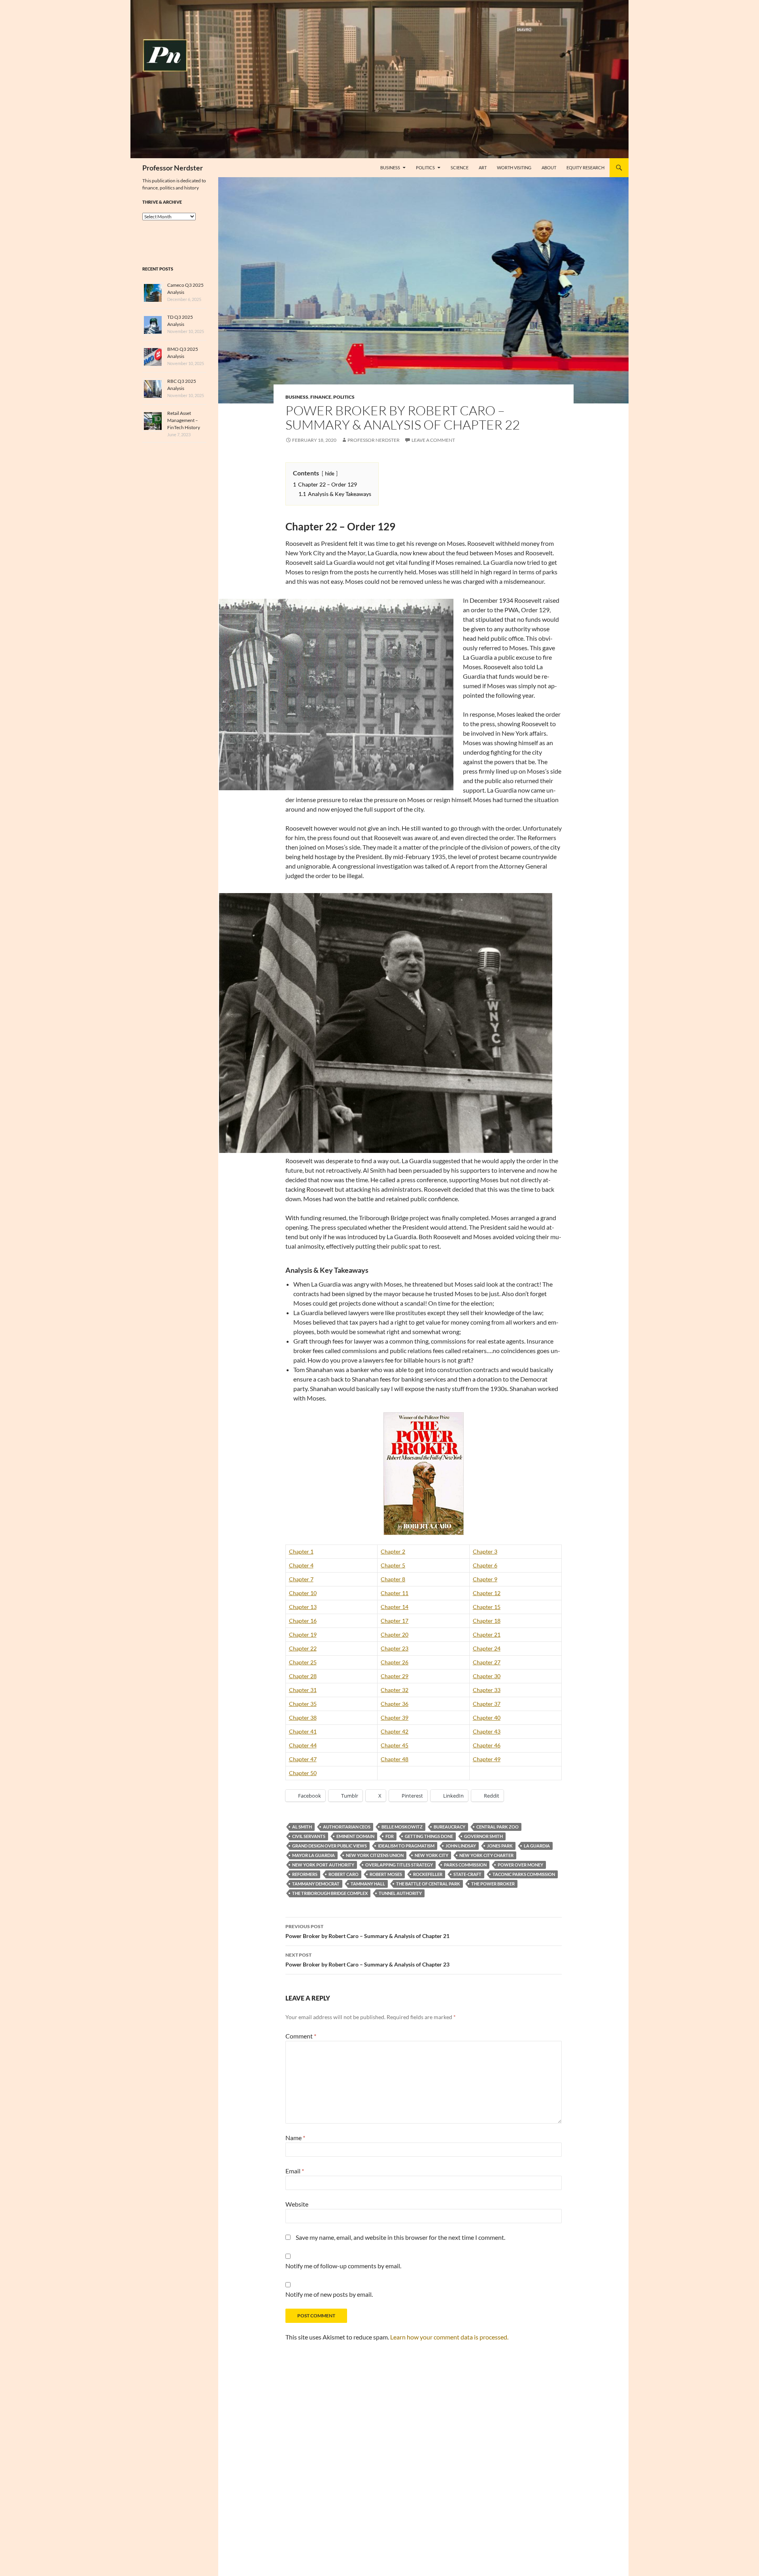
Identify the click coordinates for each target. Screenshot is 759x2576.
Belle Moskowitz (402, 1827)
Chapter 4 (301, 1565)
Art (483, 168)
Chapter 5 (393, 1565)
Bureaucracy (449, 1827)
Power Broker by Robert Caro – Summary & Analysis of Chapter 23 (367, 1960)
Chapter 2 (393, 1551)
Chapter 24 (487, 1648)
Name (295, 2138)
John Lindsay (461, 1846)
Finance (321, 397)
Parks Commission (465, 1865)
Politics (425, 168)
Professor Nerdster (173, 168)
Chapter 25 (303, 1662)
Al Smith (302, 1827)
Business (390, 168)
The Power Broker (493, 1884)
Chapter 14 (395, 1607)
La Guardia (537, 1846)
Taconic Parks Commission (524, 1874)
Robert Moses (386, 1874)
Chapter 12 (487, 1593)
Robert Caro (344, 1874)
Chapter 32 (395, 1690)
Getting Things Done (429, 1836)
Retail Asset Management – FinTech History (184, 420)
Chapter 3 (485, 1551)
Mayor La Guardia (313, 1855)
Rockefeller (428, 1874)
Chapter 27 (487, 1662)
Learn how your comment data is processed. (449, 2337)
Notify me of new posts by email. (329, 2294)
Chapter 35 (303, 1704)
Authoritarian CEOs (347, 1827)
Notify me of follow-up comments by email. (343, 2266)
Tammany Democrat (316, 1884)
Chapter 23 (395, 1648)
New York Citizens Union (375, 1855)
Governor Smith (483, 1836)
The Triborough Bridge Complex (330, 1893)
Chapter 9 (485, 1579)
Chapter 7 (301, 1579)
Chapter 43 (487, 1731)
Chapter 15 (487, 1607)
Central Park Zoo (498, 1827)
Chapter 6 (485, 1565)
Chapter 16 (303, 1621)
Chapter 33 (487, 1690)
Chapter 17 (395, 1621)
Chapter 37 (487, 1704)
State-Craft (467, 1874)
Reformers (305, 1874)
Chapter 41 (303, 1731)
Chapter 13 (303, 1607)
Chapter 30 (487, 1676)
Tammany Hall (368, 1884)
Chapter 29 (395, 1676)
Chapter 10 (303, 1593)
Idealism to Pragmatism (406, 1846)
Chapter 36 (395, 1704)
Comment (301, 2036)
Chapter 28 (303, 1676)
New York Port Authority (323, 1865)
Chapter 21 (487, 1634)
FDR (390, 1836)
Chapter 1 (301, 1551)
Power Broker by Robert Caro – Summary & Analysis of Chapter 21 (367, 1931)
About (549, 168)
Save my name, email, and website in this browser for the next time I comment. (400, 2237)
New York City (431, 1855)
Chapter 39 (395, 1718)
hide (330, 473)
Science (460, 168)
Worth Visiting (514, 168)
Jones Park (500, 1846)
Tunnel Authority (400, 1893)
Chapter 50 (303, 1773)
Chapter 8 (393, 1579)
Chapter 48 (395, 1759)
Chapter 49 (487, 1759)
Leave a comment (433, 440)
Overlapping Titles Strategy (399, 1865)
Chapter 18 (487, 1621)
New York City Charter (486, 1855)
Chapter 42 (395, 1731)
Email (295, 2171)
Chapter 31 (303, 1690)
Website (297, 2204)
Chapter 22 (303, 1648)
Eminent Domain (355, 1836)
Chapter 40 (487, 1718)
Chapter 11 (395, 1593)
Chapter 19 (303, 1634)
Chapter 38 (303, 1718)
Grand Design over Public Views (329, 1846)
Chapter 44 (303, 1745)
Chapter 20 (395, 1634)
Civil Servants (309, 1836)
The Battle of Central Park (428, 1884)
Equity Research (585, 168)
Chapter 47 (303, 1759)
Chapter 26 (395, 1662)
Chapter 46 (487, 1745)
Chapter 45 (395, 1745)
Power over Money (520, 1865)
